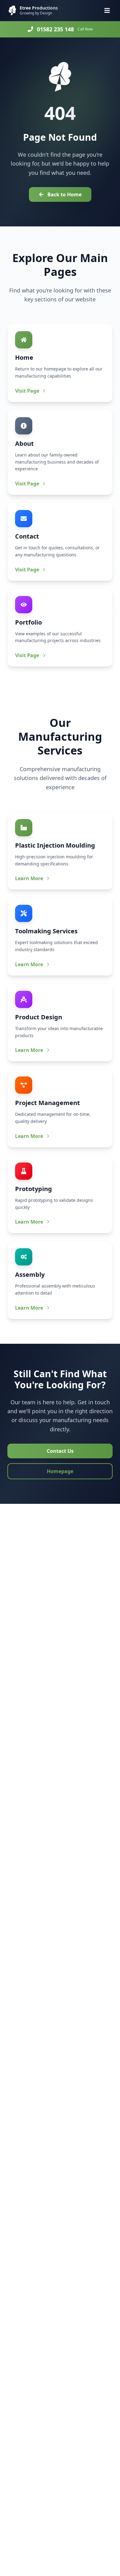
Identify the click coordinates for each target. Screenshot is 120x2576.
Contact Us (60, 1451)
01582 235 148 (55, 29)
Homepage (60, 1471)
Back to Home (64, 194)
